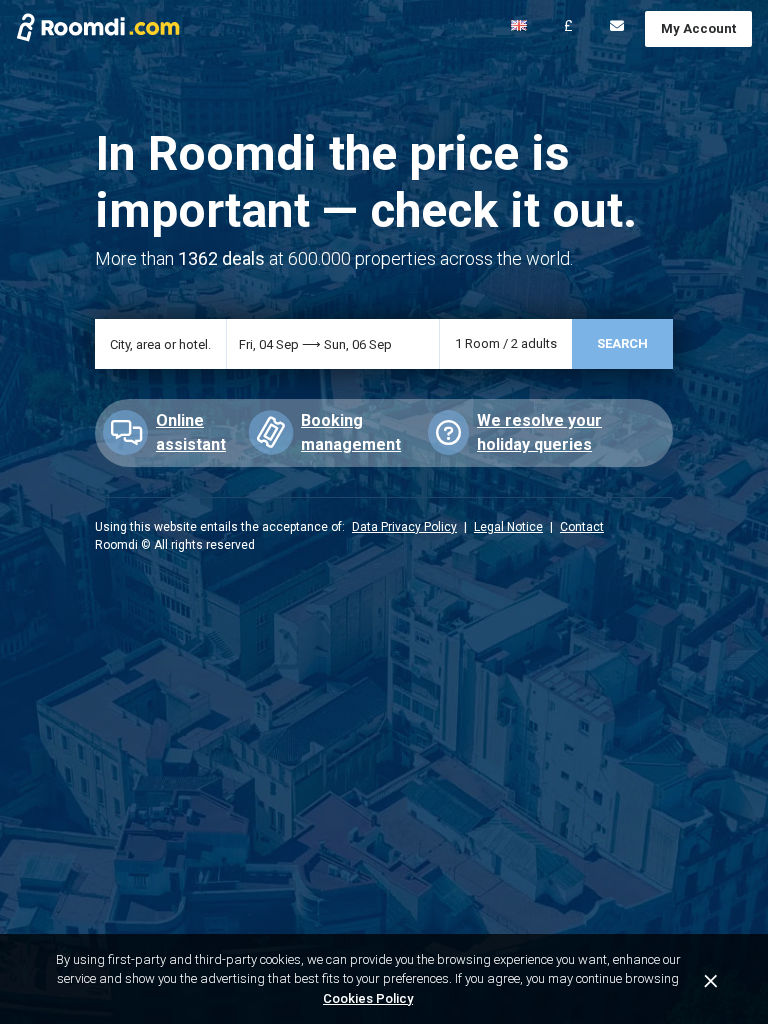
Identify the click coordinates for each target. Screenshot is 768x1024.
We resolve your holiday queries (539, 432)
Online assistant (191, 432)
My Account (698, 28)
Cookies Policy (368, 998)
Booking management (351, 432)
